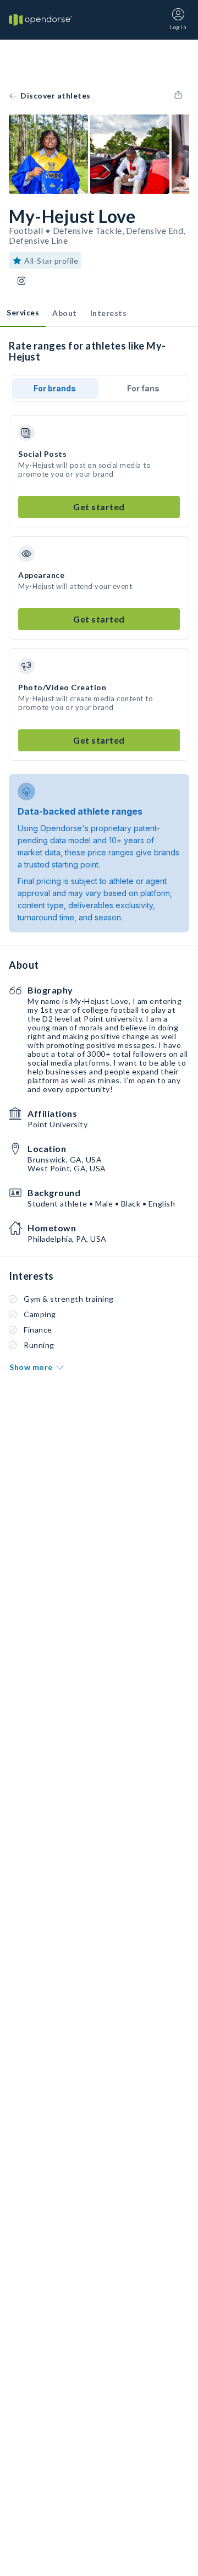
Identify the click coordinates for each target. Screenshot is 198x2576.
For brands (55, 388)
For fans (143, 388)
